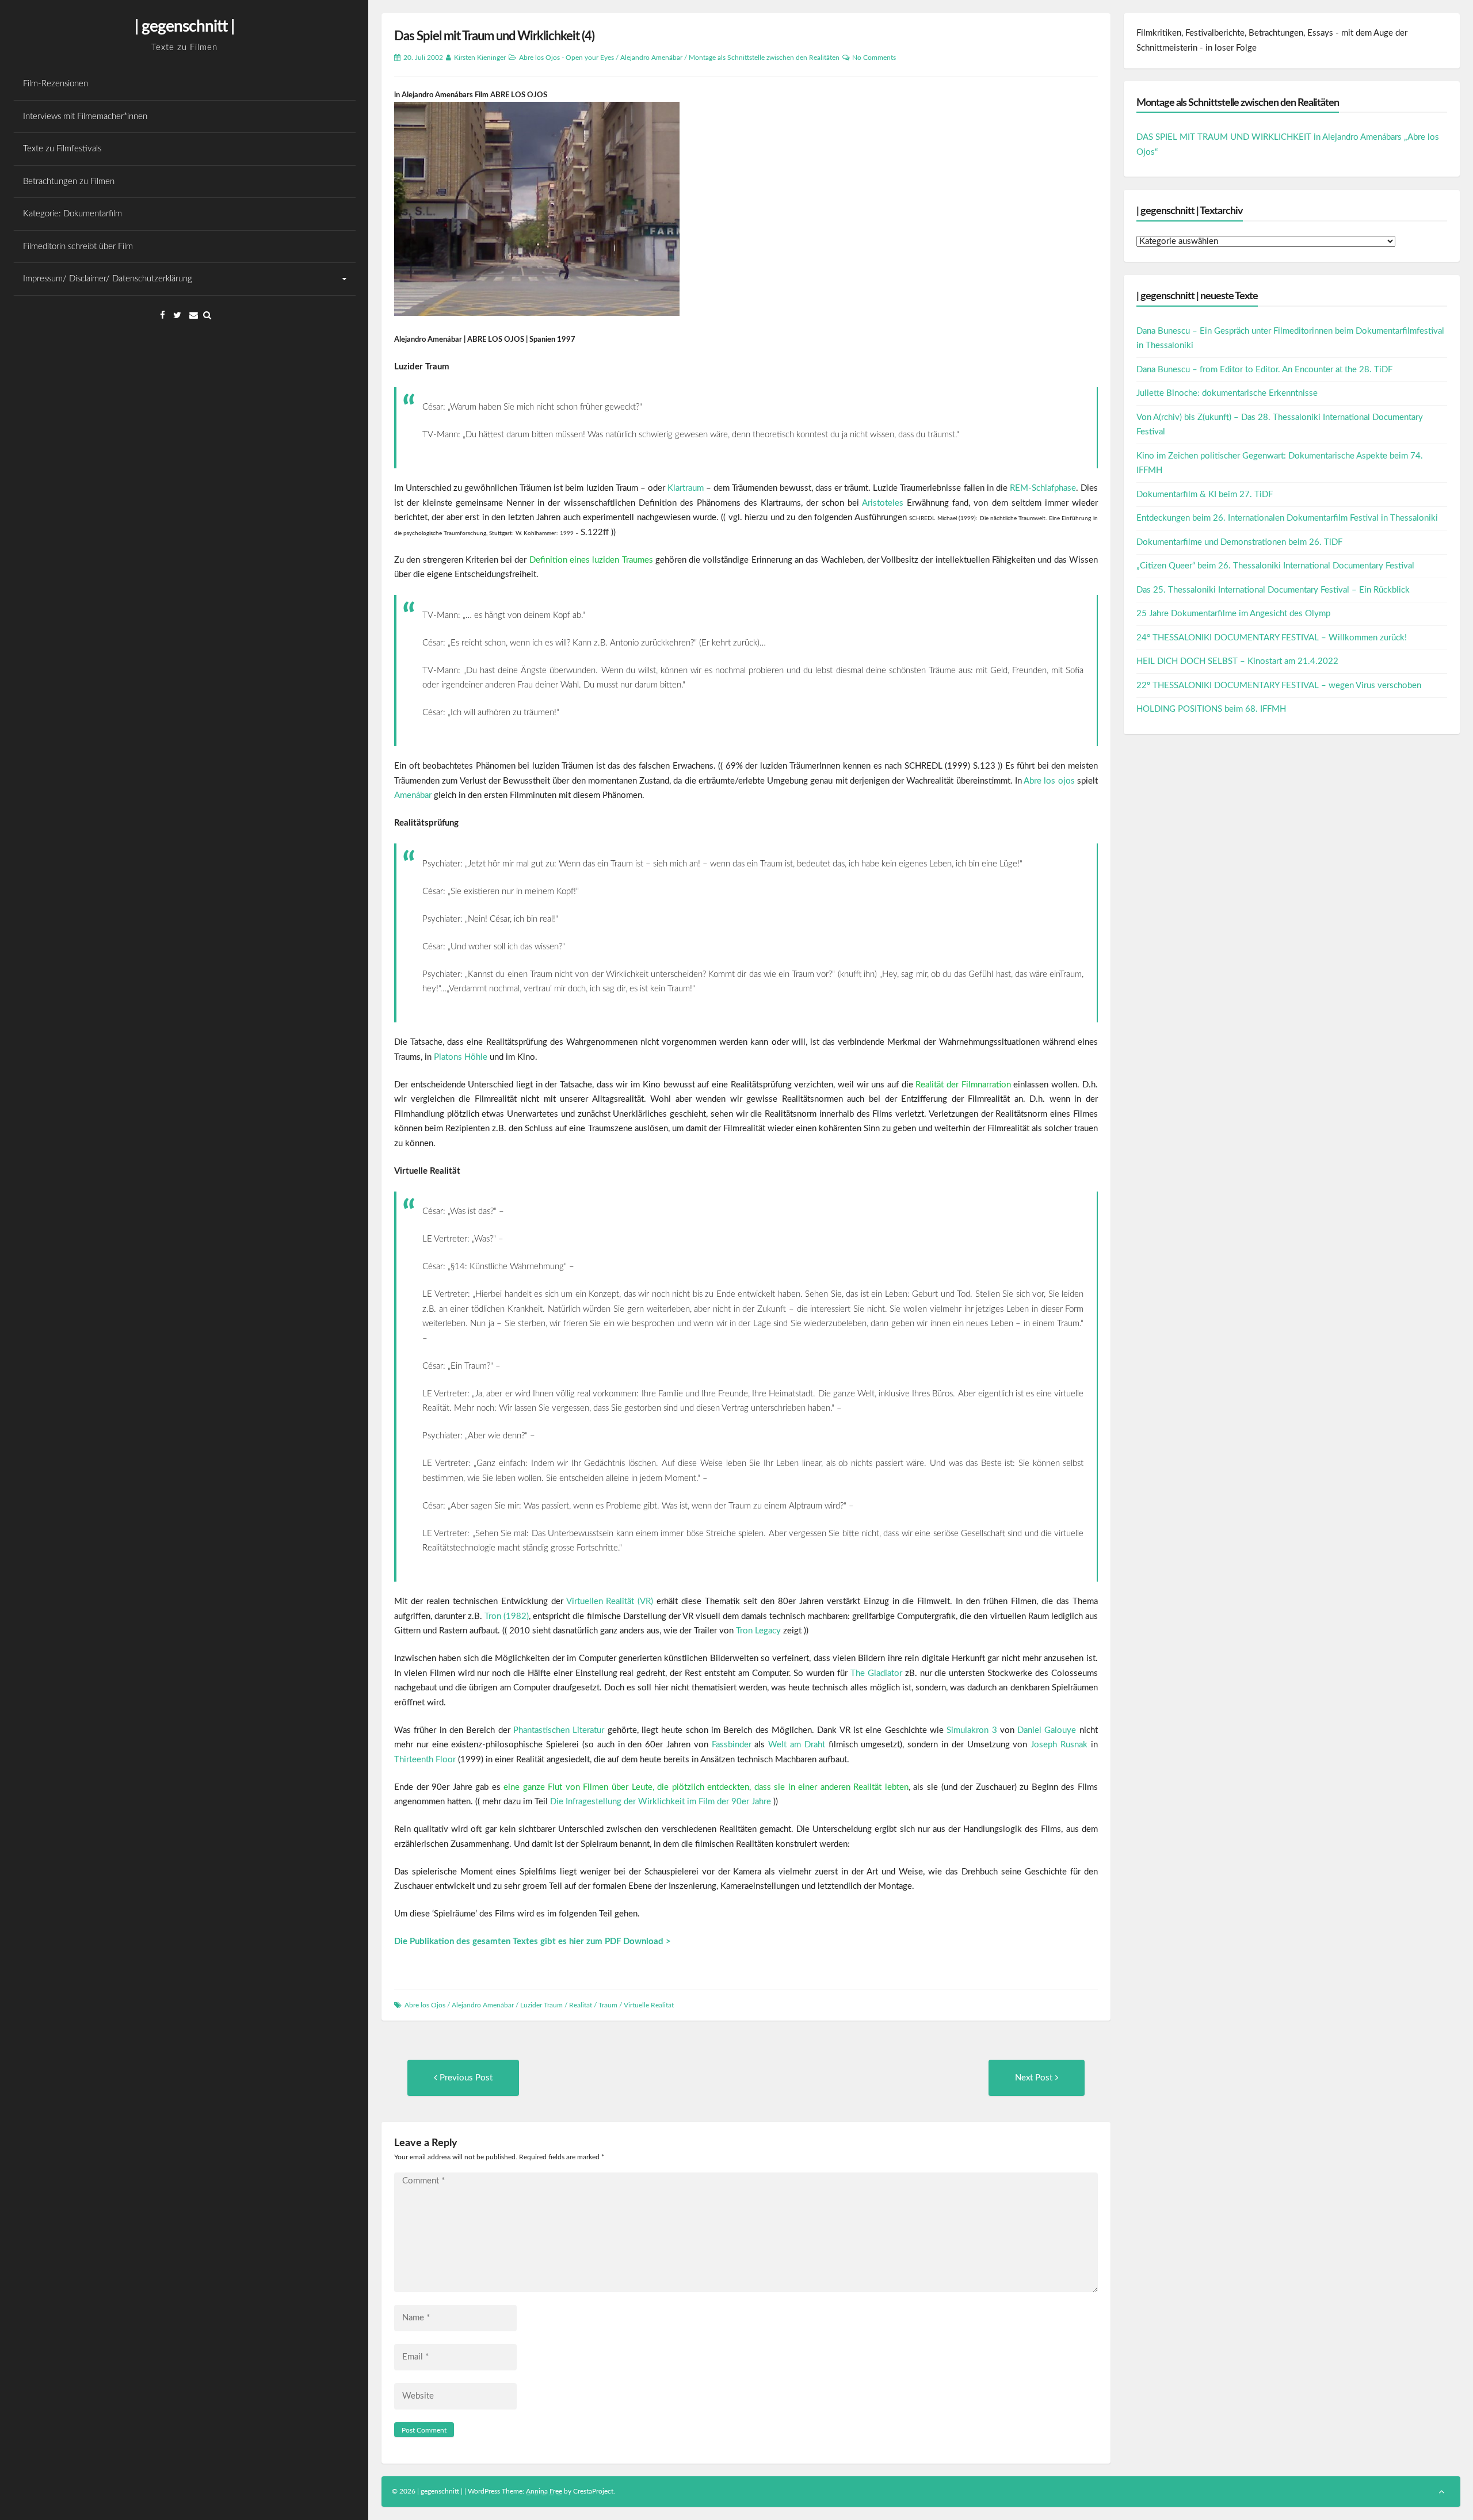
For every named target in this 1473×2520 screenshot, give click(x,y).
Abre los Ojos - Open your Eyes (566, 58)
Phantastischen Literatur (559, 1730)
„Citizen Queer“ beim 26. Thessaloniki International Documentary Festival (1275, 566)
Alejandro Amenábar (651, 58)
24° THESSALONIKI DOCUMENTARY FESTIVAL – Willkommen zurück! (1272, 638)
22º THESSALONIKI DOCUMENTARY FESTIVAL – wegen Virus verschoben (1279, 686)
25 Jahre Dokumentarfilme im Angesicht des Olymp (1233, 614)
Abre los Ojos (425, 2005)
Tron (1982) (507, 1616)
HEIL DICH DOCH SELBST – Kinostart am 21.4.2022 (1237, 661)
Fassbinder (732, 1745)
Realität (581, 2005)
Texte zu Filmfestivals (62, 149)
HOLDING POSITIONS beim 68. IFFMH (1211, 709)
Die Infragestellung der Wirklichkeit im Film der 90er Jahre (661, 1802)
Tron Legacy (758, 1631)
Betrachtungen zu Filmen (69, 182)
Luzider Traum (541, 2005)
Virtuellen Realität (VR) (610, 1601)
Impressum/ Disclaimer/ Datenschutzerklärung (108, 279)
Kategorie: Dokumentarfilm (72, 214)
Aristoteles (883, 503)
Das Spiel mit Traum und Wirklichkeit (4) (494, 36)
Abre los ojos (1049, 781)
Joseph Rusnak (1059, 1745)
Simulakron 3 (972, 1730)
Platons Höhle (461, 1057)
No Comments (874, 58)
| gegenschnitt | (184, 26)
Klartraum (686, 488)
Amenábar (413, 795)
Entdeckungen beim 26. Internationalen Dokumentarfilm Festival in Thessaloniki (1287, 518)
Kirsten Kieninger (480, 58)
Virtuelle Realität (649, 2005)
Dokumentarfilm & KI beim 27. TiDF (1205, 495)
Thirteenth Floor (425, 1760)
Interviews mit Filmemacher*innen (85, 117)
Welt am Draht (797, 1745)
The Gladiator (876, 1673)
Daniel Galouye (1047, 1730)
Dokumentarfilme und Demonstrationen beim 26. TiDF (1239, 542)
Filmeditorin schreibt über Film (78, 247)
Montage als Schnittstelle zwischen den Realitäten (764, 58)
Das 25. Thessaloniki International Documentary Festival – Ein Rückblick (1273, 590)
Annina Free (544, 2491)
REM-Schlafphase (1043, 488)
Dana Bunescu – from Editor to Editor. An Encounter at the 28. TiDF (1264, 370)
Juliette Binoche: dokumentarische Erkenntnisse (1227, 393)
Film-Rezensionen (56, 84)
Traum (608, 2005)
